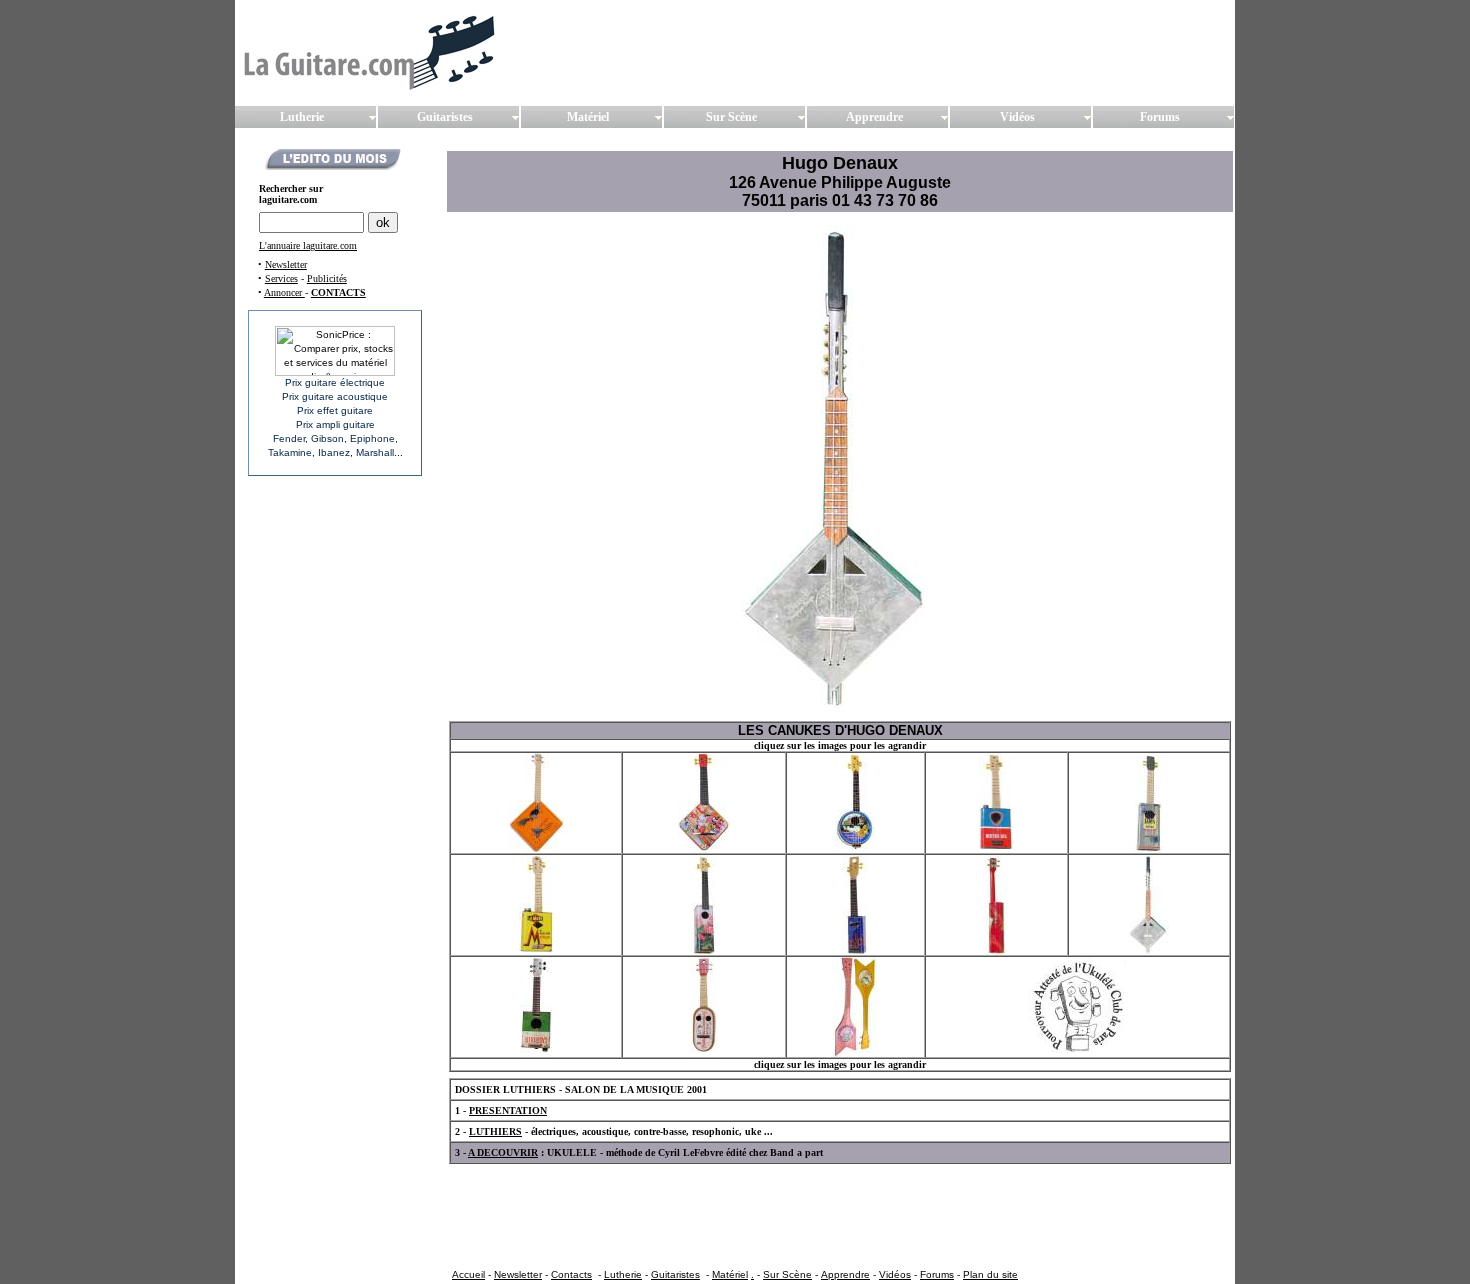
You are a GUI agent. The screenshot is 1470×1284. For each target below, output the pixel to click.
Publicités (327, 278)
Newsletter (286, 264)
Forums (937, 1274)
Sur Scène (787, 1274)
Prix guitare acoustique (335, 396)
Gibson (327, 438)
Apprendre (845, 1274)
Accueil (468, 1274)
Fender (289, 438)
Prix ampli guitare (335, 424)
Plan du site (990, 1274)
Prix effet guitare (335, 410)
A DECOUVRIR (503, 1152)
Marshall (375, 452)
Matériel (730, 1274)
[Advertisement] (813, 1215)
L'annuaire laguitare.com (308, 245)
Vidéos (895, 1274)
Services (281, 278)
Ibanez (334, 452)
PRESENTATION (508, 1110)
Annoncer (284, 292)
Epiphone (372, 438)
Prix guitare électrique (335, 382)
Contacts (571, 1274)
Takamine (290, 452)
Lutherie (623, 1274)
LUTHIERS (495, 1131)
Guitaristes (675, 1274)
